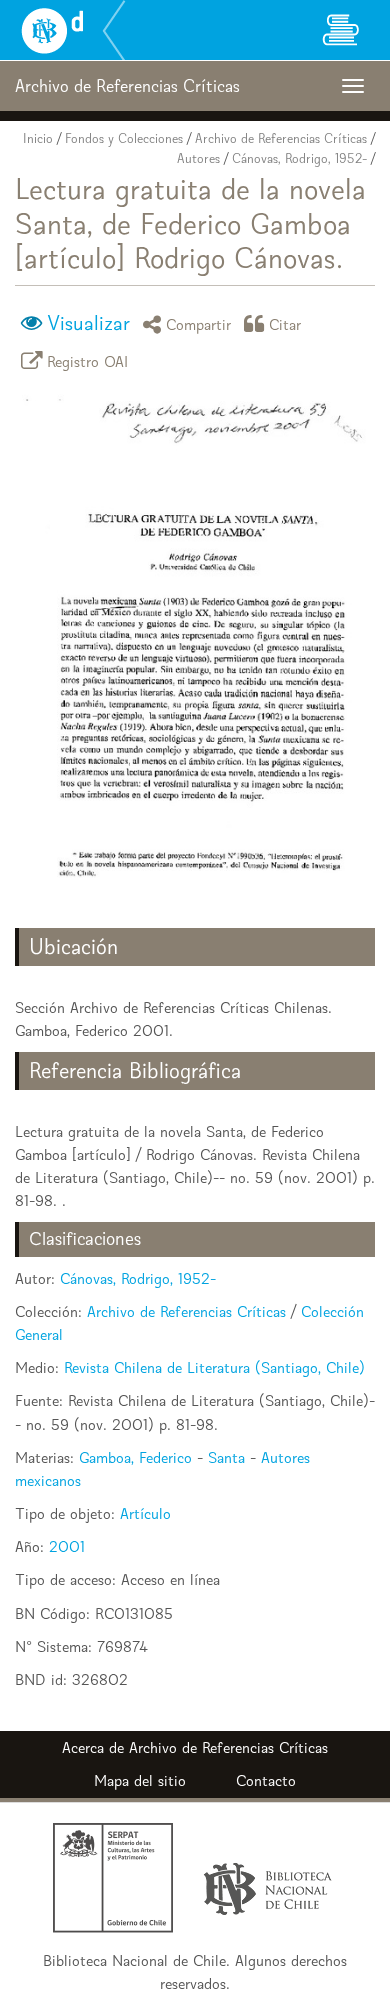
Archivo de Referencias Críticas (281, 138)
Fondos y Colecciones (124, 138)
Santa (226, 1457)
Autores (198, 158)
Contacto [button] (266, 1780)
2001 (67, 1546)
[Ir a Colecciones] (340, 30)
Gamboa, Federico (135, 1457)
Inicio (38, 138)
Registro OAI (88, 360)
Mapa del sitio (140, 1780)
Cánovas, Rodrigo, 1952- (299, 158)
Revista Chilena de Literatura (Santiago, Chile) (214, 1367)
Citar (285, 323)
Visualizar (88, 323)
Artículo (145, 1513)
